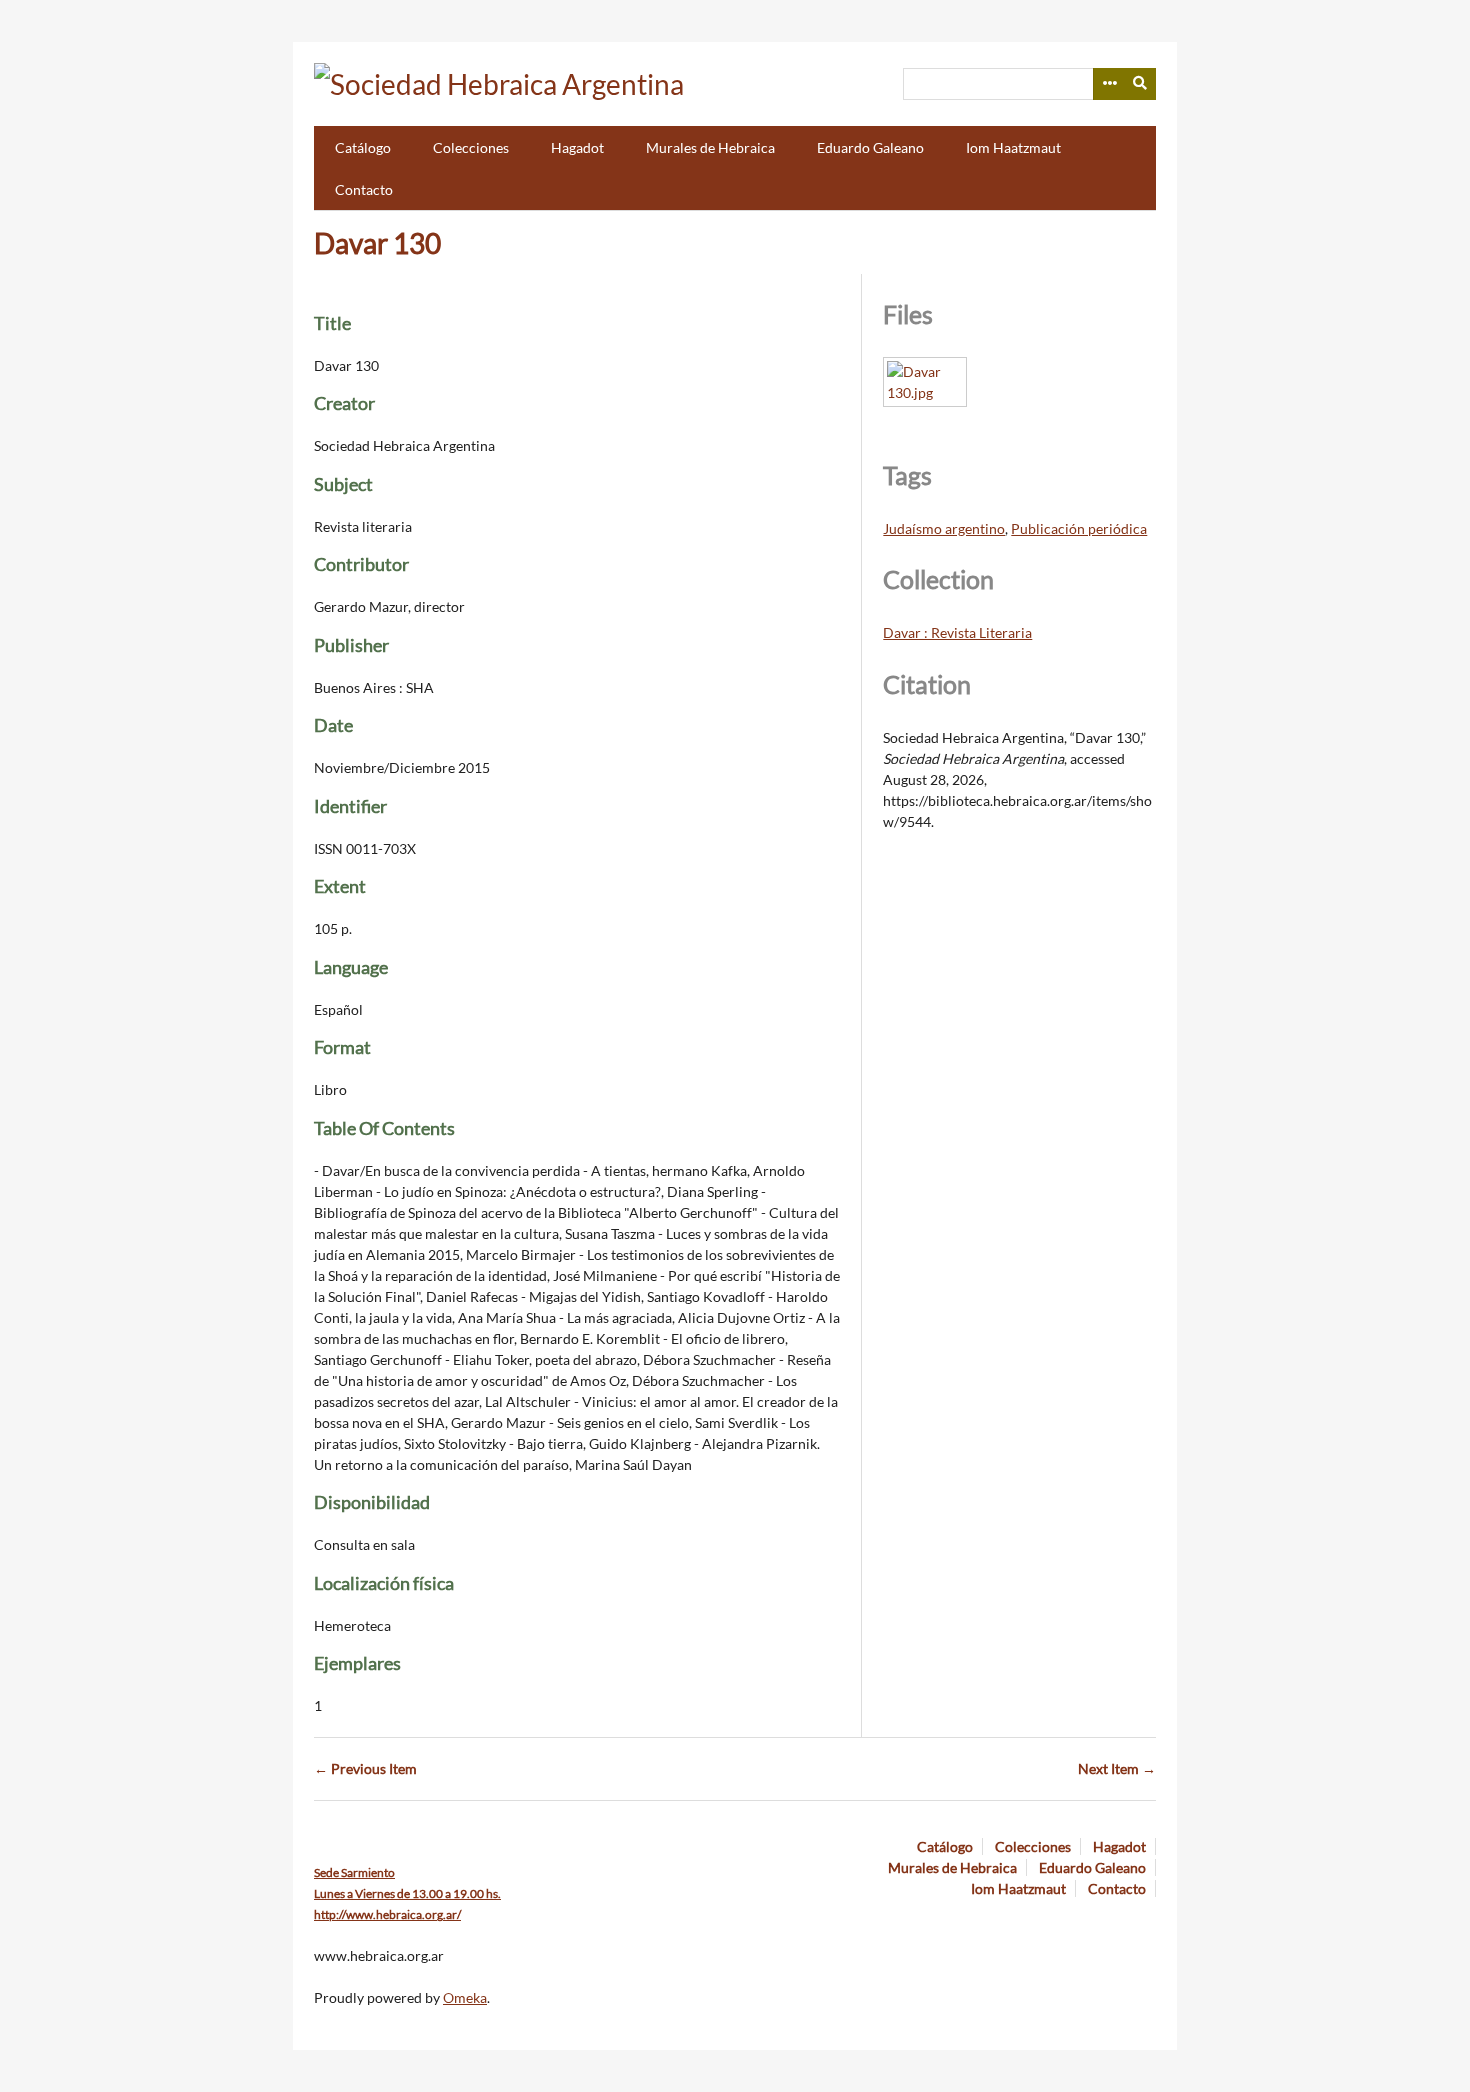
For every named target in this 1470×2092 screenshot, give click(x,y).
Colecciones (471, 147)
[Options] (1109, 84)
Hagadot (577, 147)
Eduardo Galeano (870, 147)
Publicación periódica (1079, 528)
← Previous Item (365, 1768)
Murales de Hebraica (710, 147)
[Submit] (1141, 84)
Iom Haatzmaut (1013, 147)
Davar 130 (377, 243)
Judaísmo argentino (944, 528)
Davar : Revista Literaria (957, 632)
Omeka (465, 1997)
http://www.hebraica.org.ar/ (387, 1914)
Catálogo (363, 147)
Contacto (364, 189)
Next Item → (1117, 1768)
